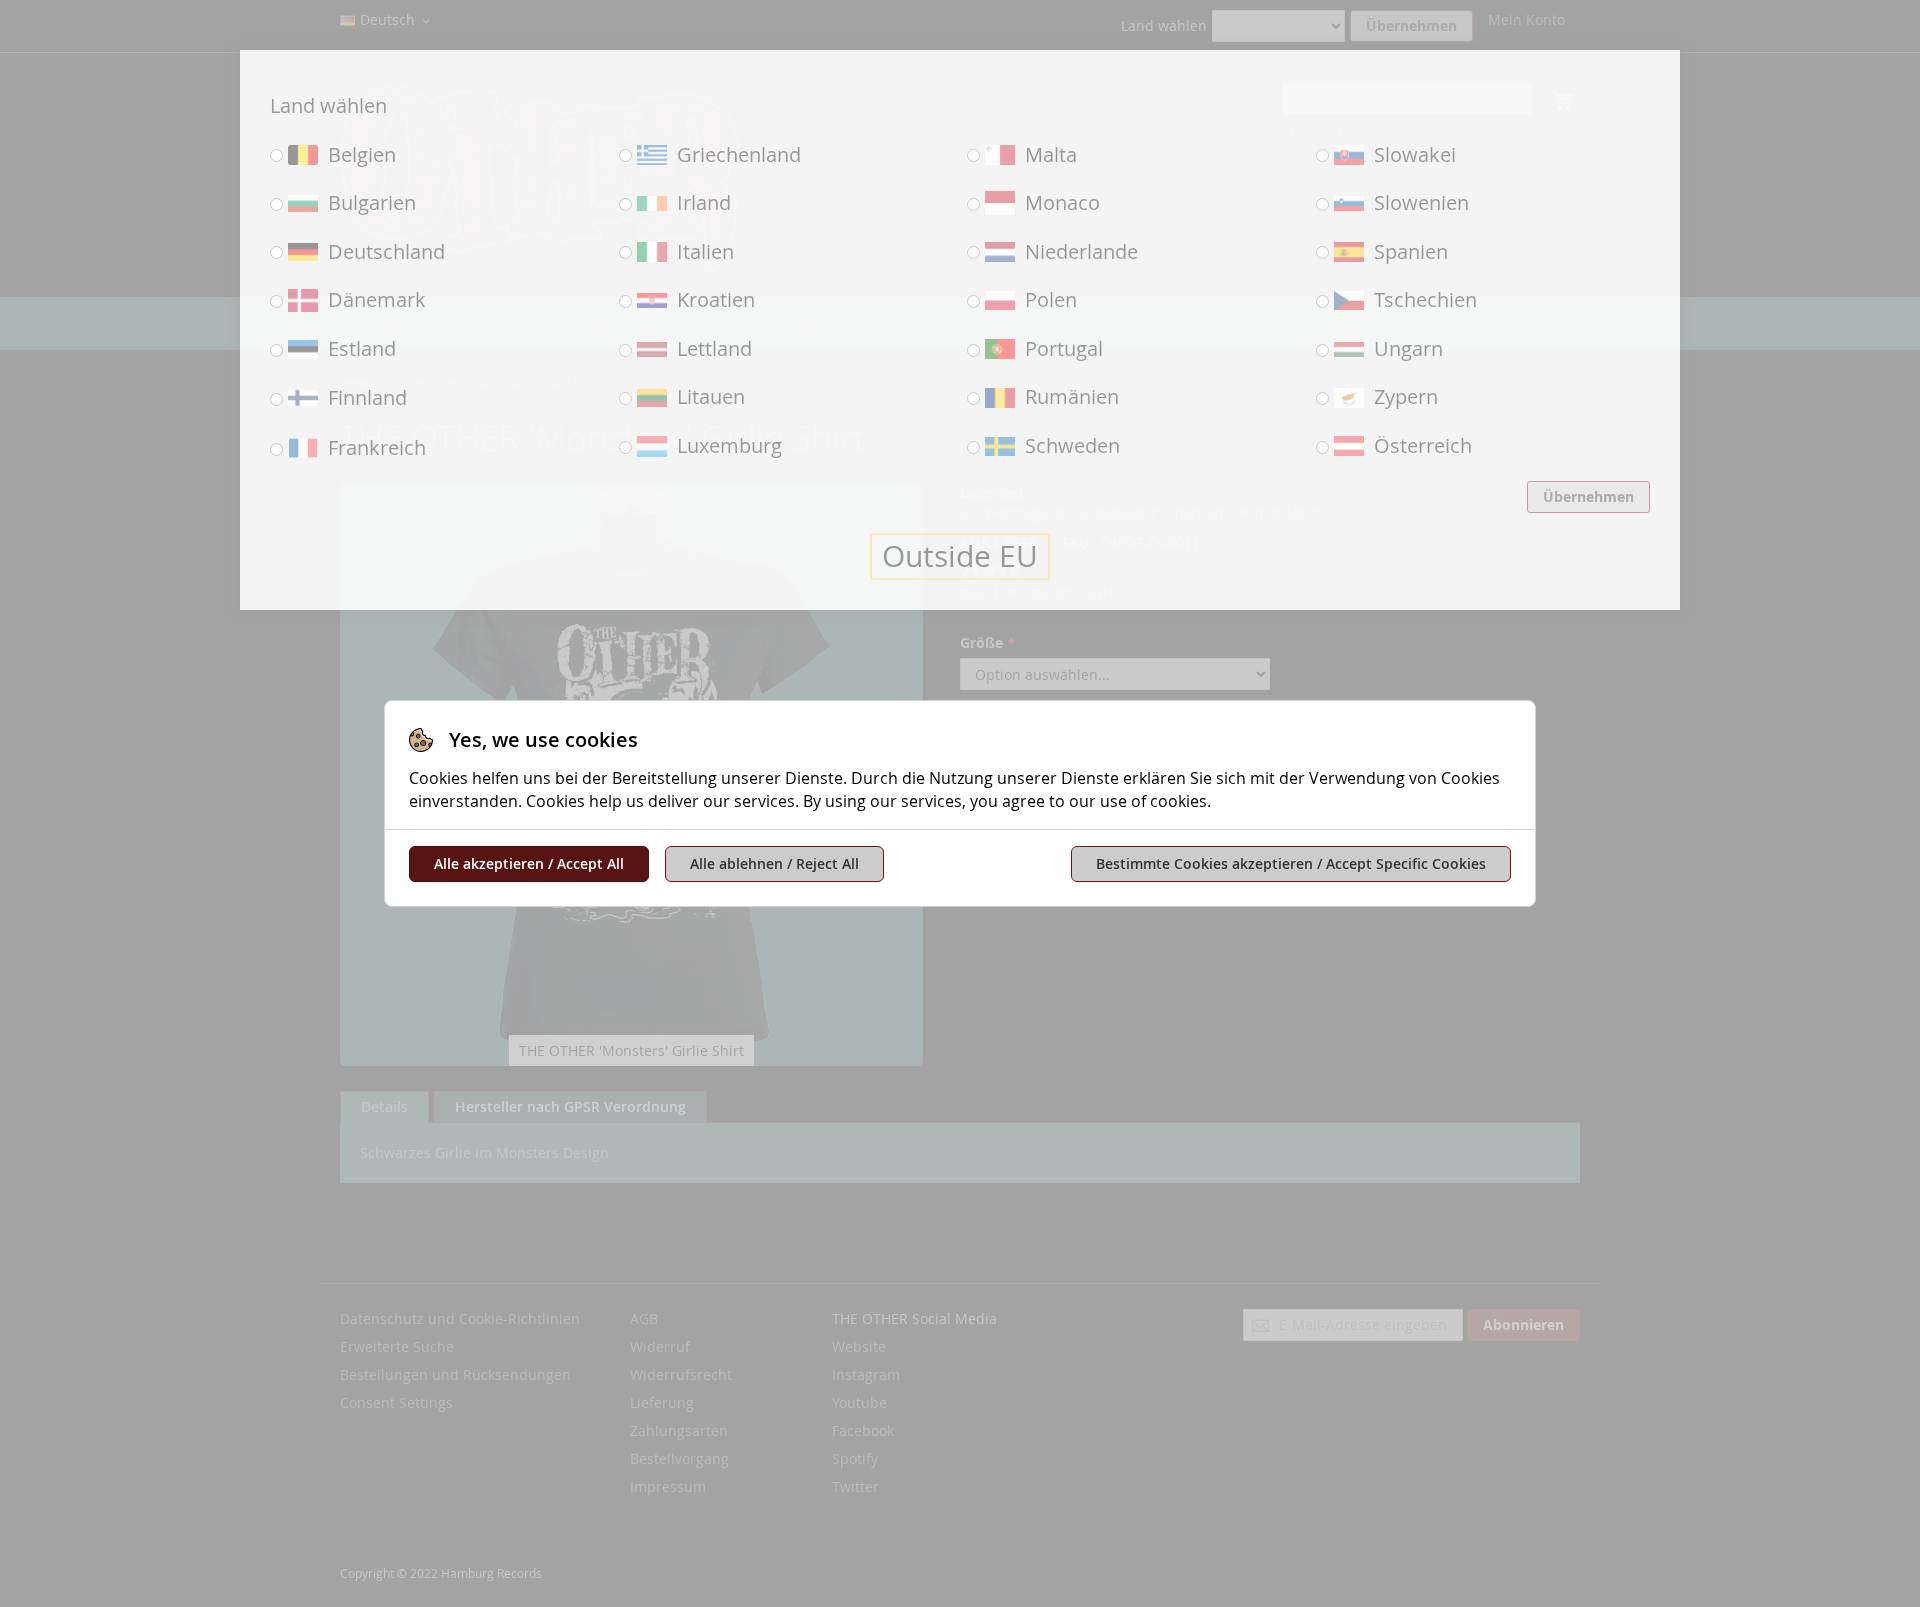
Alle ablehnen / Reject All (774, 863)
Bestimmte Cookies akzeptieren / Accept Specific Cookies (1291, 863)
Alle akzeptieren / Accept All (529, 863)
